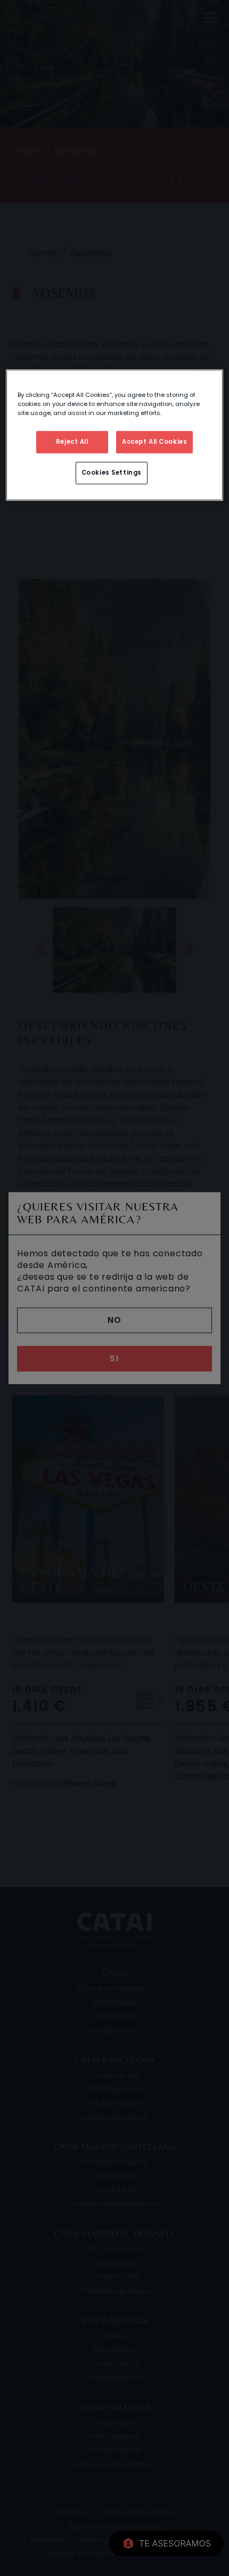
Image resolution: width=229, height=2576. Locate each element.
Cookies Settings (112, 473)
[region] (115, 435)
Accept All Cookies (154, 442)
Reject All (72, 442)
